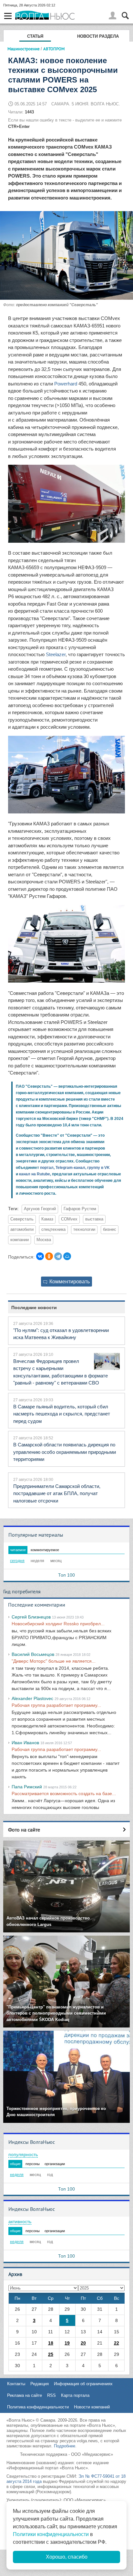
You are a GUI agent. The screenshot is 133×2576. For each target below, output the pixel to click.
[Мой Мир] (67, 1256)
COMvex (69, 1219)
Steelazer (56, 654)
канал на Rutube (35, 1174)
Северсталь (22, 1219)
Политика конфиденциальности (38, 2407)
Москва (44, 1240)
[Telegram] (58, 1256)
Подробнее (65, 2446)
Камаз (47, 1219)
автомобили (22, 1230)
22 (117, 2343)
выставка (94, 1219)
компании (20, 1240)
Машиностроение (24, 49)
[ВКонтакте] (40, 1256)
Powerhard (66, 384)
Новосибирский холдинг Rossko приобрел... (58, 1624)
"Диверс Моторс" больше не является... (54, 1661)
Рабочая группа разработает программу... (56, 1705)
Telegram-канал (70, 1168)
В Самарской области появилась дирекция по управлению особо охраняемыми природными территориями (65, 1452)
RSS (51, 2395)
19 (67, 2343)
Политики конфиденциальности (51, 2534)
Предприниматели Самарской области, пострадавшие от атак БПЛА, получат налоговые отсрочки (57, 1493)
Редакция (40, 2384)
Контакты (16, 2384)
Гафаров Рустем (80, 1209)
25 (51, 2354)
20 (83, 2343)
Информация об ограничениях (83, 2384)
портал (47, 1168)
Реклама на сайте (25, 2395)
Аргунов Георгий (40, 1209)
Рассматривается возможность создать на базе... (64, 1793)
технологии (84, 1230)
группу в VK (98, 1168)
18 (51, 2343)
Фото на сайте (24, 1830)
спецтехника (53, 1230)
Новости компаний (92, 2407)
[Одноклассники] (49, 1256)
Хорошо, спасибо (67, 2557)
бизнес (110, 1230)
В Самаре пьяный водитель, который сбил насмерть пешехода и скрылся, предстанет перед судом (62, 1414)
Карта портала (75, 2395)
